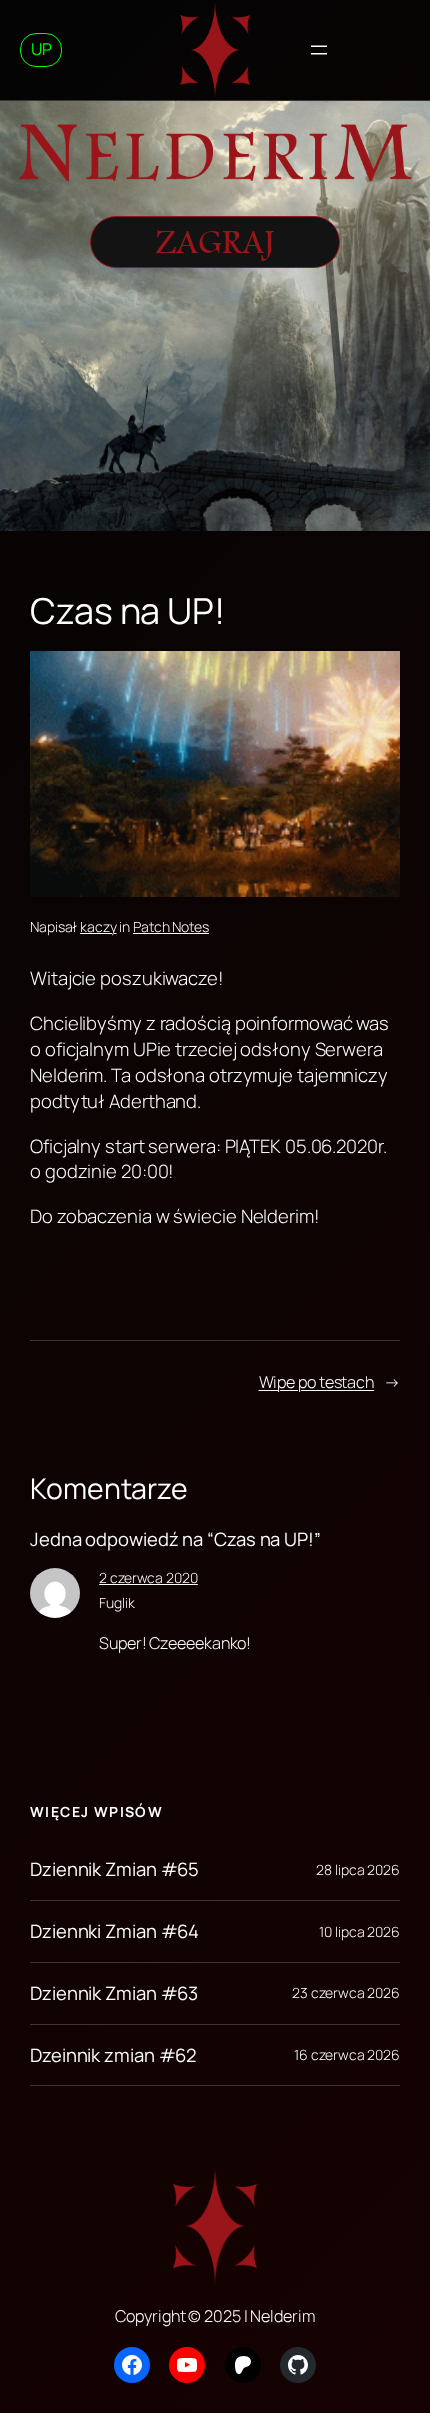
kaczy (98, 926)
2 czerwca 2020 (148, 1577)
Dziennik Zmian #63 (114, 1993)
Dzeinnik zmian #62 (113, 2055)
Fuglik (116, 1602)
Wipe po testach (317, 1382)
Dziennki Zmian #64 (114, 1931)
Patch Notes (171, 926)
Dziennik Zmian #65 (114, 1869)
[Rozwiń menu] (319, 50)
